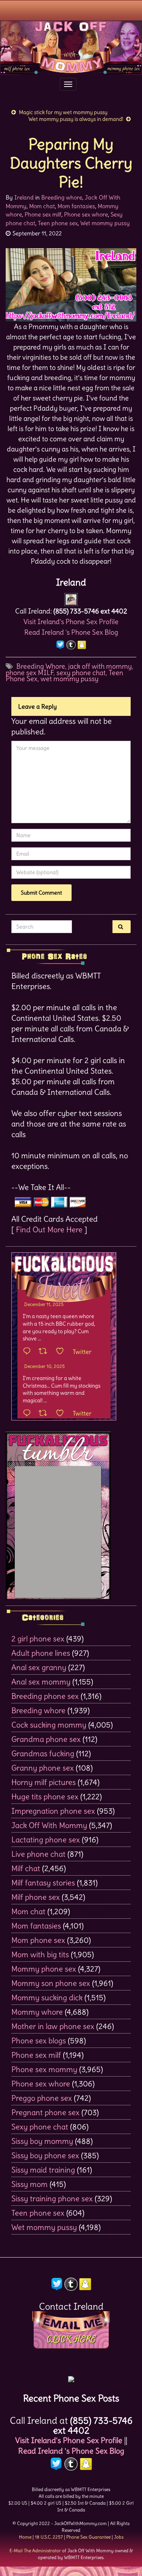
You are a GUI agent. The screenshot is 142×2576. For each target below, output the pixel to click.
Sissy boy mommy (42, 2141)
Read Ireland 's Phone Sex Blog (71, 632)
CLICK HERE (71, 2339)
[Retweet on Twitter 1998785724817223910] (45, 1414)
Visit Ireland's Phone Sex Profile (71, 622)
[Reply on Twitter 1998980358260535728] (29, 1352)
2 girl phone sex (38, 1639)
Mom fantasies (76, 206)
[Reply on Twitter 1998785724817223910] (29, 1414)
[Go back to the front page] (71, 48)
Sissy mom (30, 2184)
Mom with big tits (40, 1954)
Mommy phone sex (44, 1969)
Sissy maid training (43, 2170)
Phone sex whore (86, 214)
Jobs (119, 2537)
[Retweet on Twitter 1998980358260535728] (45, 1352)
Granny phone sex (43, 1768)
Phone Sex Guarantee (88, 2537)
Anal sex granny (39, 1667)
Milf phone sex (36, 1897)
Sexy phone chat (40, 2127)
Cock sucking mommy (49, 1725)
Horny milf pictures (44, 1782)
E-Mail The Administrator (35, 2551)
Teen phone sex (58, 223)
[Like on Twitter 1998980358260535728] (62, 1352)
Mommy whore (37, 2012)
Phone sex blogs (39, 2041)
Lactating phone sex (46, 1840)
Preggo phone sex (42, 2098)
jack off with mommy (100, 666)
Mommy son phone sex (51, 1983)
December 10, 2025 (44, 1366)
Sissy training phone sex (52, 2198)
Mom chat (42, 206)
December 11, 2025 (44, 1304)
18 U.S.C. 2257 (49, 2537)
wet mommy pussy (69, 679)
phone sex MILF (30, 673)
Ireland (24, 197)
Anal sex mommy (41, 1682)
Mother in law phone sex (53, 2026)
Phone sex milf (43, 214)
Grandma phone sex (46, 1739)
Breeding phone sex (45, 1696)
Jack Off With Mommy (49, 1825)
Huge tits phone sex (45, 1796)
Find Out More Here (49, 1229)
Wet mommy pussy (105, 223)
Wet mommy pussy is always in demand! (76, 119)
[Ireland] (71, 597)
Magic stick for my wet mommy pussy (63, 112)
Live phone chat (38, 1854)
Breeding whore (62, 197)
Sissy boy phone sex (45, 2155)
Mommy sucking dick (47, 1997)
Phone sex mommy (44, 2069)
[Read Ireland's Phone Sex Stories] (71, 2376)
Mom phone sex (38, 1940)
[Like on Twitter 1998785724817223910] (62, 1414)
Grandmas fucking (43, 1753)
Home (25, 2537)
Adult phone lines (41, 1653)
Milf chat (26, 1868)
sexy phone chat (81, 673)
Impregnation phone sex (53, 1811)
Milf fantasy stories (43, 1883)
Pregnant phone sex (45, 2112)
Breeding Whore (41, 666)
